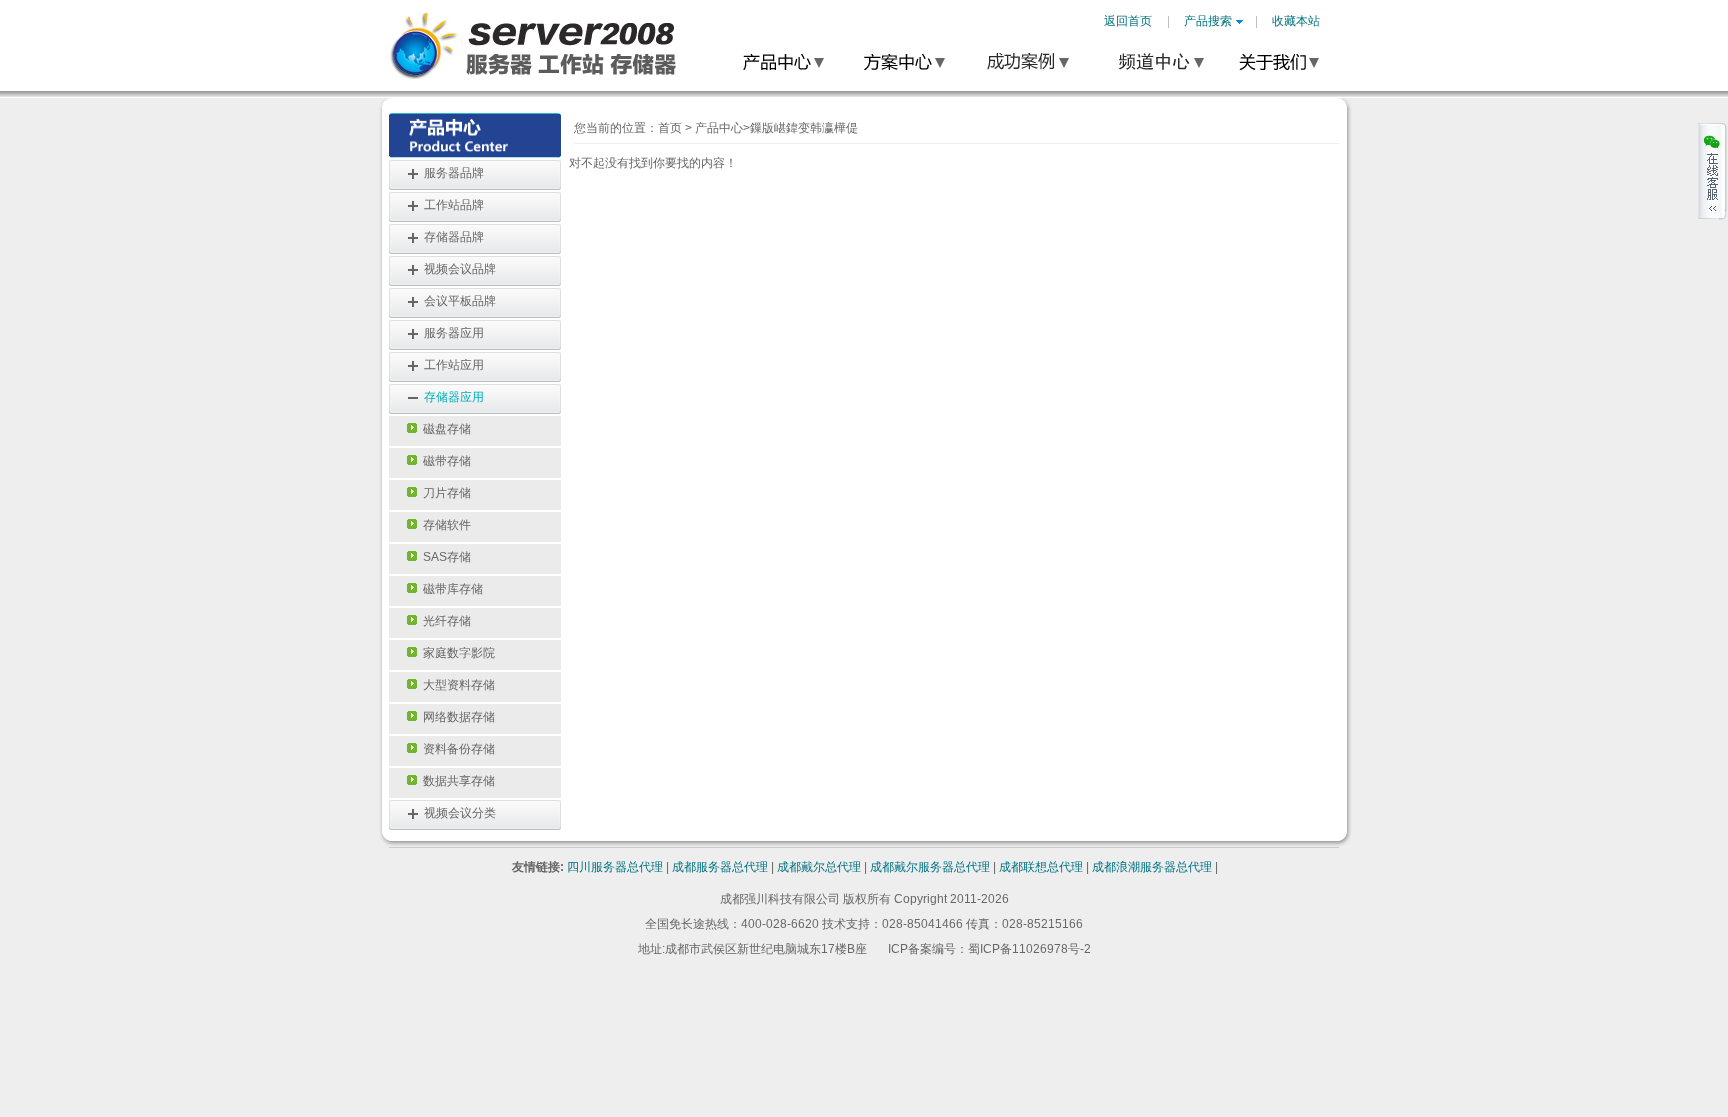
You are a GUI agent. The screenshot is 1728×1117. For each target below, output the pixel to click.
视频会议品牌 (460, 269)
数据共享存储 (456, 781)
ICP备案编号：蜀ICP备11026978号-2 (989, 949)
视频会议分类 (460, 813)
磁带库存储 (450, 589)
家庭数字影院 (456, 653)
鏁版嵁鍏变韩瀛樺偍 (804, 128)
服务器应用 (454, 333)
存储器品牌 (454, 237)
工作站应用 (454, 365)
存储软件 (444, 525)
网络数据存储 (456, 717)
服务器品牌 (454, 173)
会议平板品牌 (460, 301)
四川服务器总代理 (615, 867)
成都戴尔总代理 (819, 867)
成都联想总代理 (1041, 867)
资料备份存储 (456, 749)
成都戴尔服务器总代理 (930, 867)
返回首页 (1128, 21)
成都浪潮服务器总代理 (1152, 867)
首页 (670, 128)
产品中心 (719, 128)
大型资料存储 (456, 685)
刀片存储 (444, 493)
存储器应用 (454, 397)
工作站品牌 (454, 205)
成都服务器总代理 (720, 867)
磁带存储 (444, 461)
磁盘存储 (444, 429)
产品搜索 (1208, 21)
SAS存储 (444, 557)
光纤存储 (444, 621)
